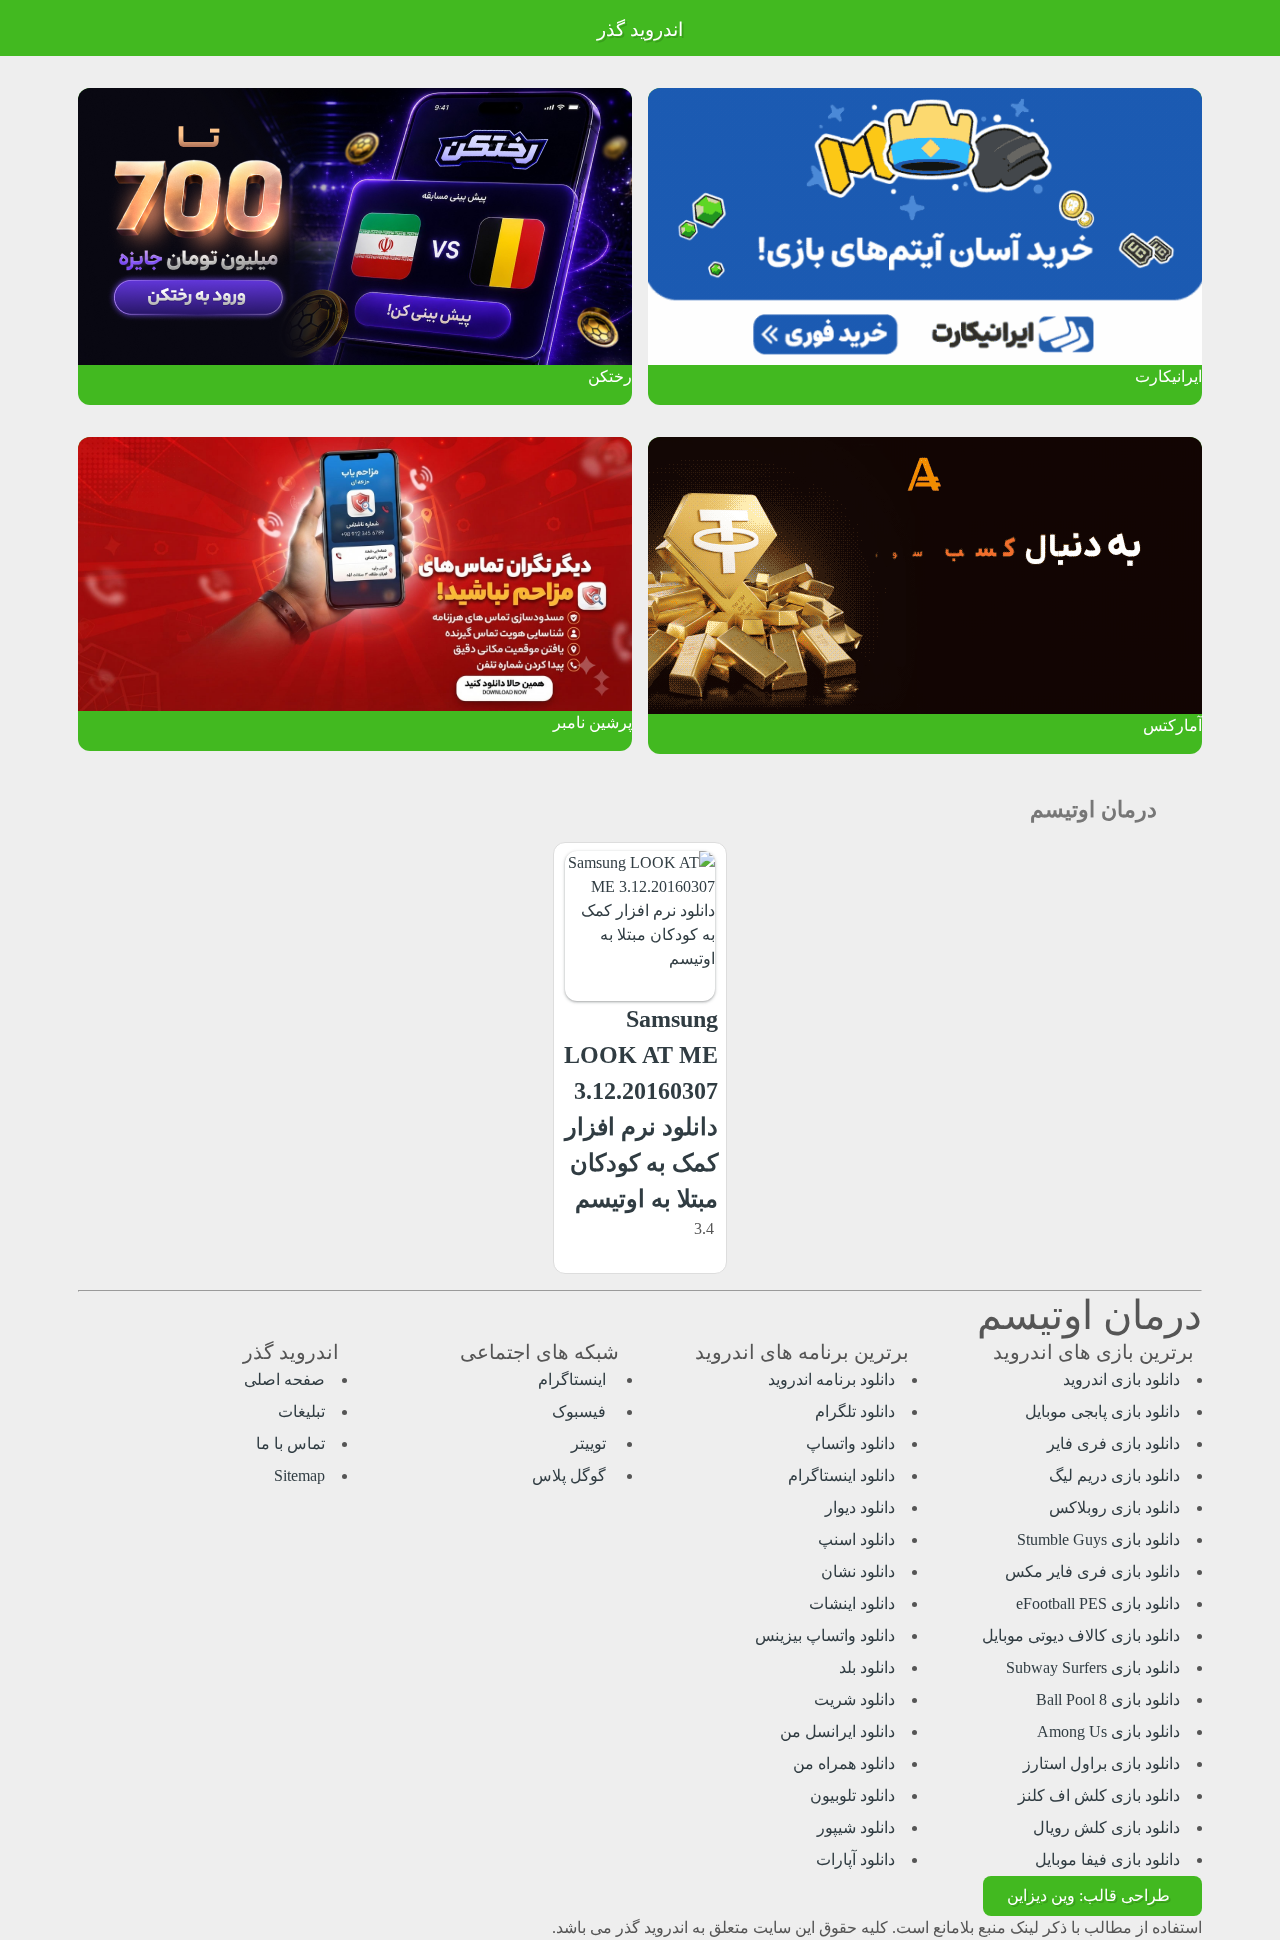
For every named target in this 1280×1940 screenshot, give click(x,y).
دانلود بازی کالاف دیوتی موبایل (1081, 1635)
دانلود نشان (858, 1571)
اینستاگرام (574, 1379)
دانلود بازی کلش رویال (1106, 1827)
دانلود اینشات (852, 1603)
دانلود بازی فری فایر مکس (1092, 1571)
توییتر (590, 1443)
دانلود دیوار (860, 1507)
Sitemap (299, 1475)
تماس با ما (290, 1443)
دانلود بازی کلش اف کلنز (1099, 1795)
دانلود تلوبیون (852, 1795)
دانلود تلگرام (855, 1411)
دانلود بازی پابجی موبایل (1102, 1411)
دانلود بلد (867, 1667)
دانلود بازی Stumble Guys (1098, 1539)
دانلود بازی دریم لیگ (1114, 1475)
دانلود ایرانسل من (837, 1731)
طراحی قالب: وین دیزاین (1088, 1895)
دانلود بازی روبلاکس (1114, 1507)
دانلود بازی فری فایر (1113, 1443)
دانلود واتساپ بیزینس (825, 1635)
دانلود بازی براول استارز (1101, 1763)
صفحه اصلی (284, 1379)
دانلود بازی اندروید (1121, 1379)
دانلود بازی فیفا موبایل (1107, 1859)
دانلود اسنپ (856, 1539)
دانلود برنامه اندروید (831, 1379)
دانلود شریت (854, 1699)
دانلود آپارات (855, 1859)
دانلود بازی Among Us (1108, 1731)
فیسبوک (581, 1411)
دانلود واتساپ (850, 1443)
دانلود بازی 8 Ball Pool (1108, 1699)
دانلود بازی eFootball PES (1098, 1603)
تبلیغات (301, 1411)
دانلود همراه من (844, 1763)
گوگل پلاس (571, 1475)
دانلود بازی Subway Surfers (1093, 1667)
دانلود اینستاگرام (841, 1475)
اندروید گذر (640, 29)
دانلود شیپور (856, 1827)
